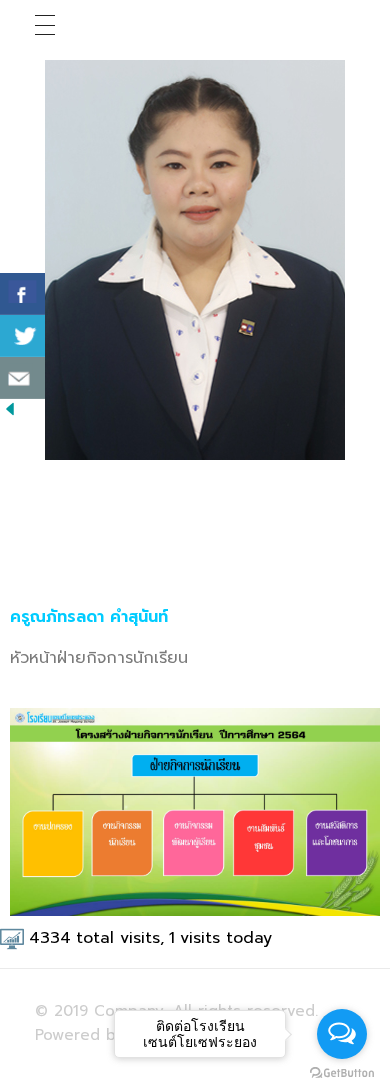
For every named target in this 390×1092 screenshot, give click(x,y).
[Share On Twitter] (22, 336)
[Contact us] (22, 378)
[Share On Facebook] (22, 294)
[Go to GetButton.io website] (342, 1072)
